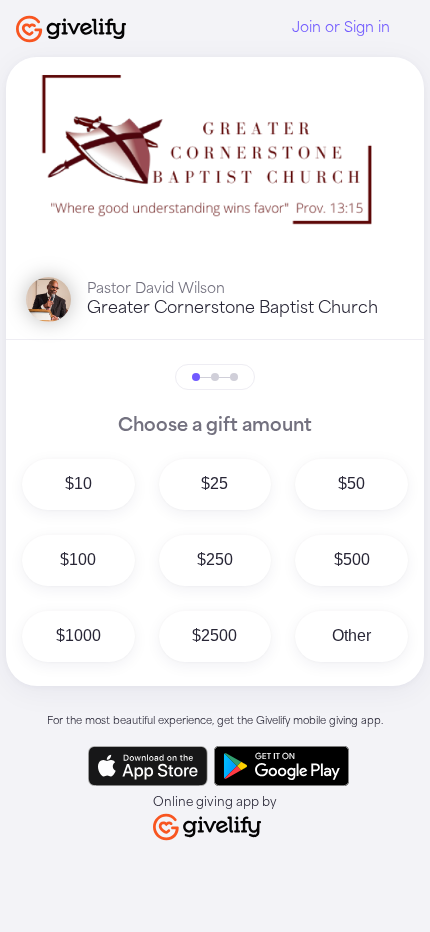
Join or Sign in (341, 28)
